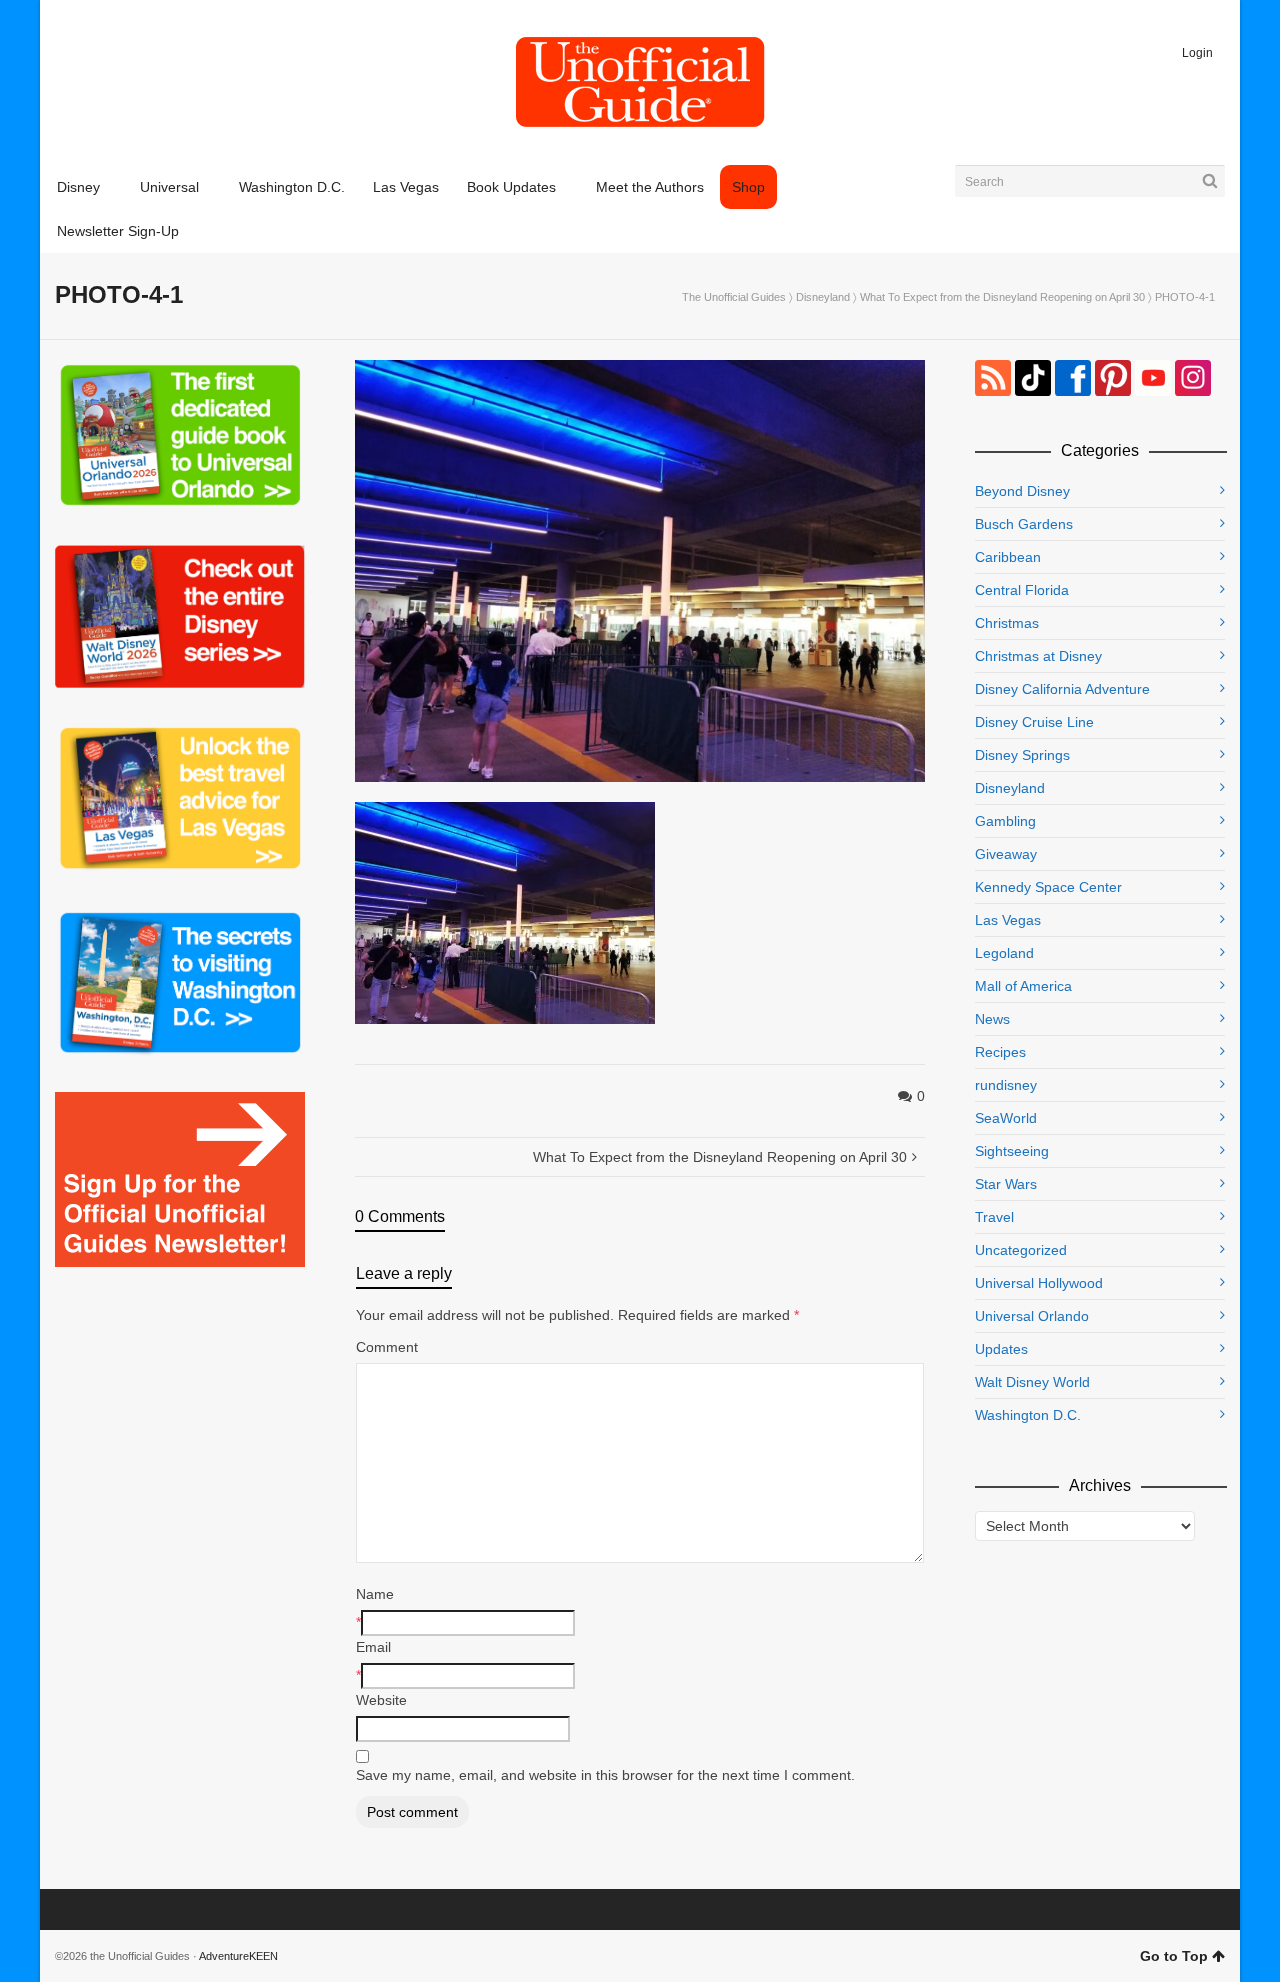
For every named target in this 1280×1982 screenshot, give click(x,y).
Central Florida (1022, 590)
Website (381, 1700)
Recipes (1000, 1052)
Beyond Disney (1022, 491)
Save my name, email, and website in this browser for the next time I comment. (605, 1775)
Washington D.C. (1028, 1415)
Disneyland (823, 297)
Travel (994, 1217)
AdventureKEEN (238, 1956)
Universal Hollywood (1039, 1283)
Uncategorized (1021, 1250)
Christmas (1007, 623)
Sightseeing (1012, 1151)
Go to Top (1174, 1956)
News (992, 1019)
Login (1197, 53)
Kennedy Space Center (1048, 887)
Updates (1001, 1349)
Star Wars (1006, 1184)
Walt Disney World (1032, 1382)
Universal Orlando (1032, 1316)
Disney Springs (1022, 755)
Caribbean (1008, 557)
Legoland (1004, 953)
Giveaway (1006, 854)
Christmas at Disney (1038, 656)
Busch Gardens (1024, 524)
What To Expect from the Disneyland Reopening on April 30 (1002, 297)
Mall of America (1023, 986)
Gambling (1005, 821)
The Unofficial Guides (734, 297)
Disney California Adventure (1062, 689)
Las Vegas (1008, 920)
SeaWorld (1006, 1118)
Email (373, 1647)
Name (375, 1594)
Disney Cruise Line (1034, 722)
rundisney (1006, 1085)
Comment (387, 1347)
